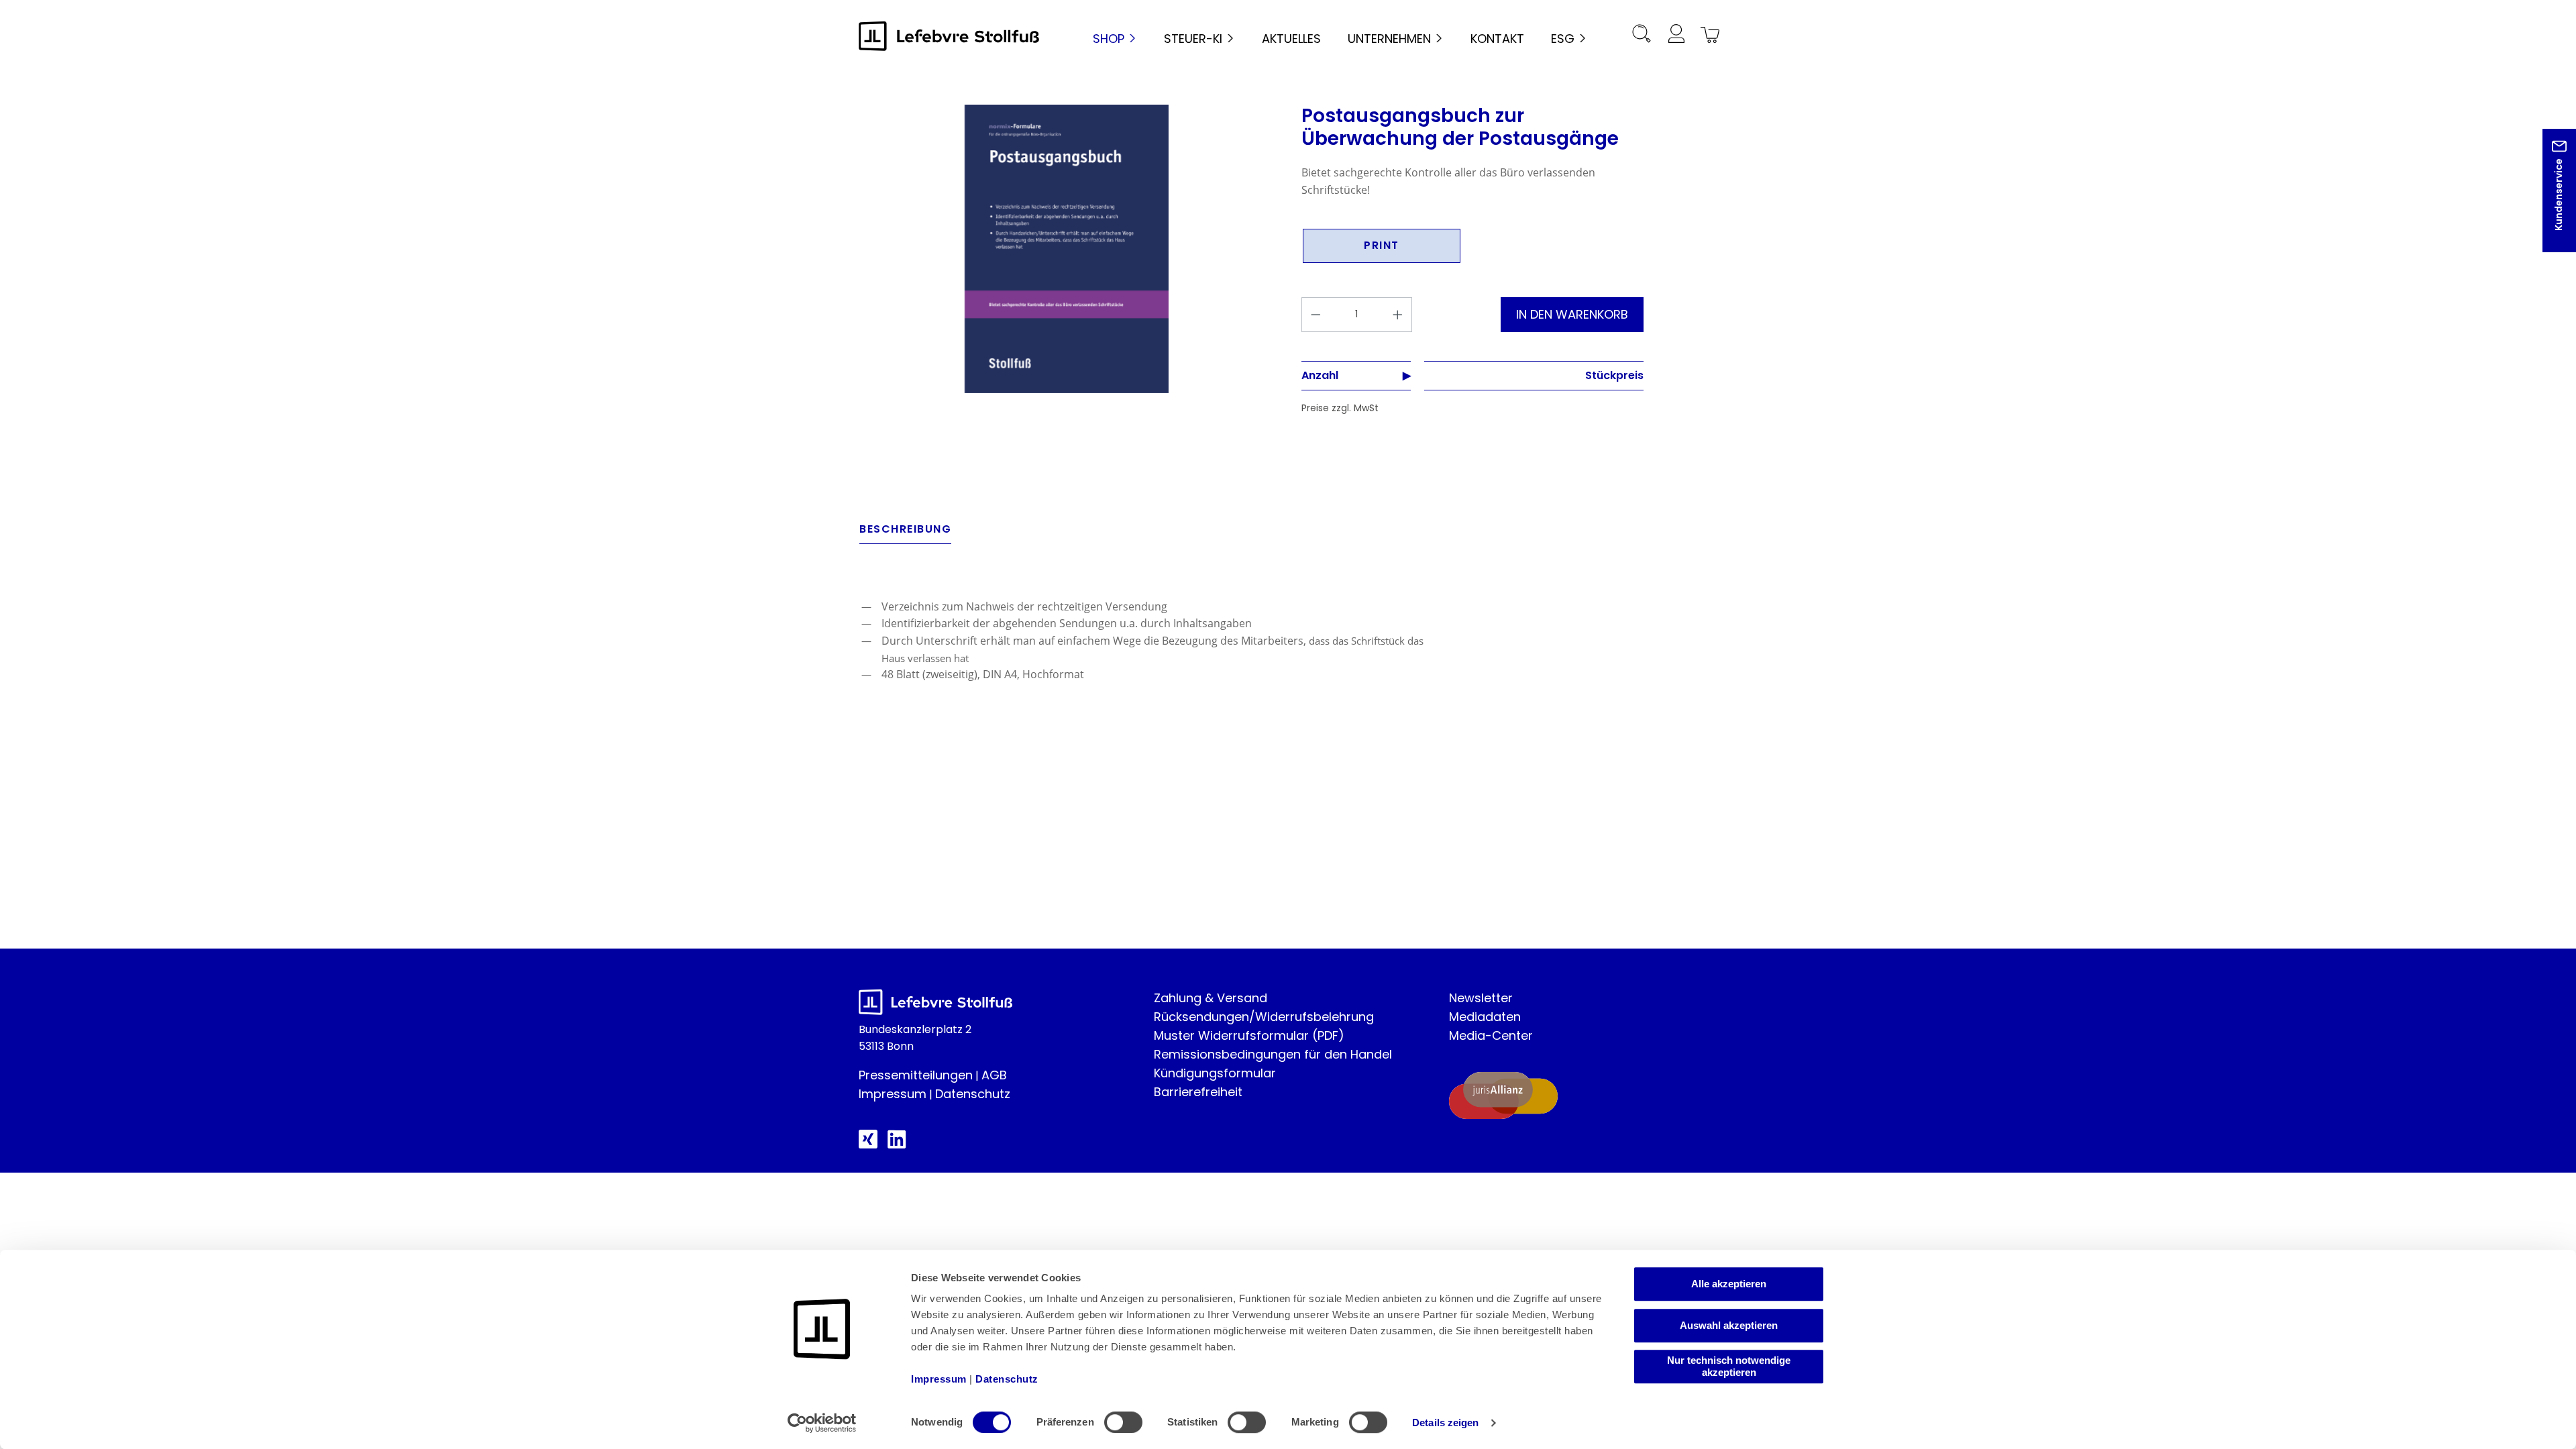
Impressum (893, 1094)
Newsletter (1481, 998)
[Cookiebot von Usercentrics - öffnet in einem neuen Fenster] (822, 1423)
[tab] (905, 533)
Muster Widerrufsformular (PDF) (1249, 1035)
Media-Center (1491, 1035)
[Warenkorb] (1708, 36)
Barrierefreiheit (1198, 1092)
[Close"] (2548, 201)
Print (1382, 245)
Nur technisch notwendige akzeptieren (1729, 1366)
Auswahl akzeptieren (1729, 1325)
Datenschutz (973, 1094)
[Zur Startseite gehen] (949, 36)
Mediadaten (1485, 1017)
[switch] (1123, 1422)
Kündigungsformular (1215, 1073)
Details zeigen (1445, 1423)
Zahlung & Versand (1211, 998)
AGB (994, 1075)
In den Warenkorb (1572, 314)
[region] (1067, 249)
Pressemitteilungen (916, 1075)
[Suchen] (1642, 36)
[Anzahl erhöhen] (1398, 315)
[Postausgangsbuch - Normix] (1067, 249)
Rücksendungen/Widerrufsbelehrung (1264, 1017)
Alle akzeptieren (1729, 1284)
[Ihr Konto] (1676, 36)
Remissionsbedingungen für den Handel (1273, 1054)
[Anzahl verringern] (1316, 315)
